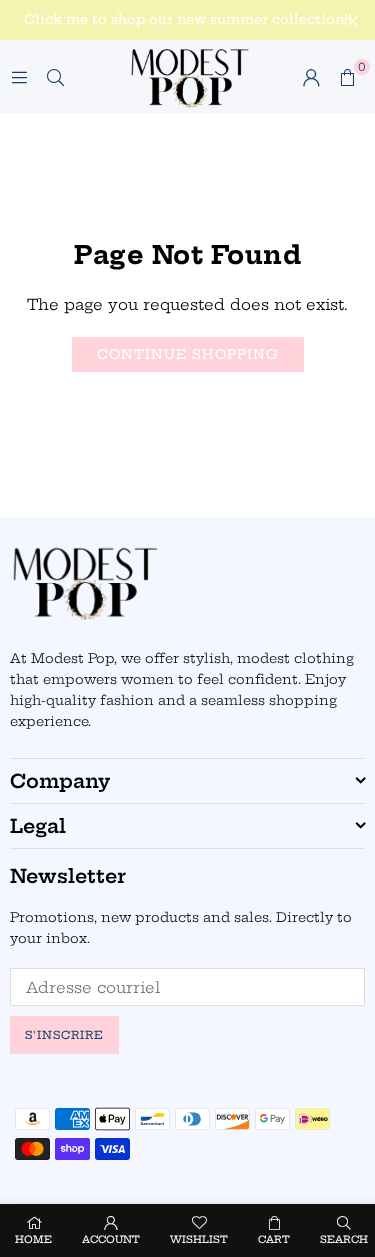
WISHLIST (199, 1239)
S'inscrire (64, 1035)
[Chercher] (55, 76)
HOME (33, 1239)
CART (274, 1239)
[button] (347, 77)
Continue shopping (188, 354)
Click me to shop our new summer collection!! (188, 19)
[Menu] (19, 76)
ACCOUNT (111, 1239)
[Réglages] (311, 77)
